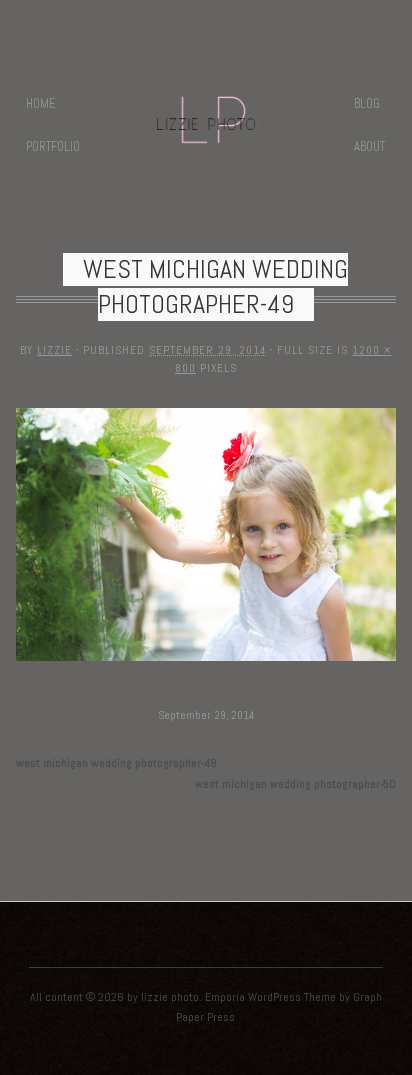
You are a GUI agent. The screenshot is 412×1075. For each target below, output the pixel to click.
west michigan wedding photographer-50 (295, 784)
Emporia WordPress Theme (270, 997)
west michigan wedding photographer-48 (116, 763)
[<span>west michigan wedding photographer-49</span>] (205, 662)
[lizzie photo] (206, 167)
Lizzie (54, 350)
